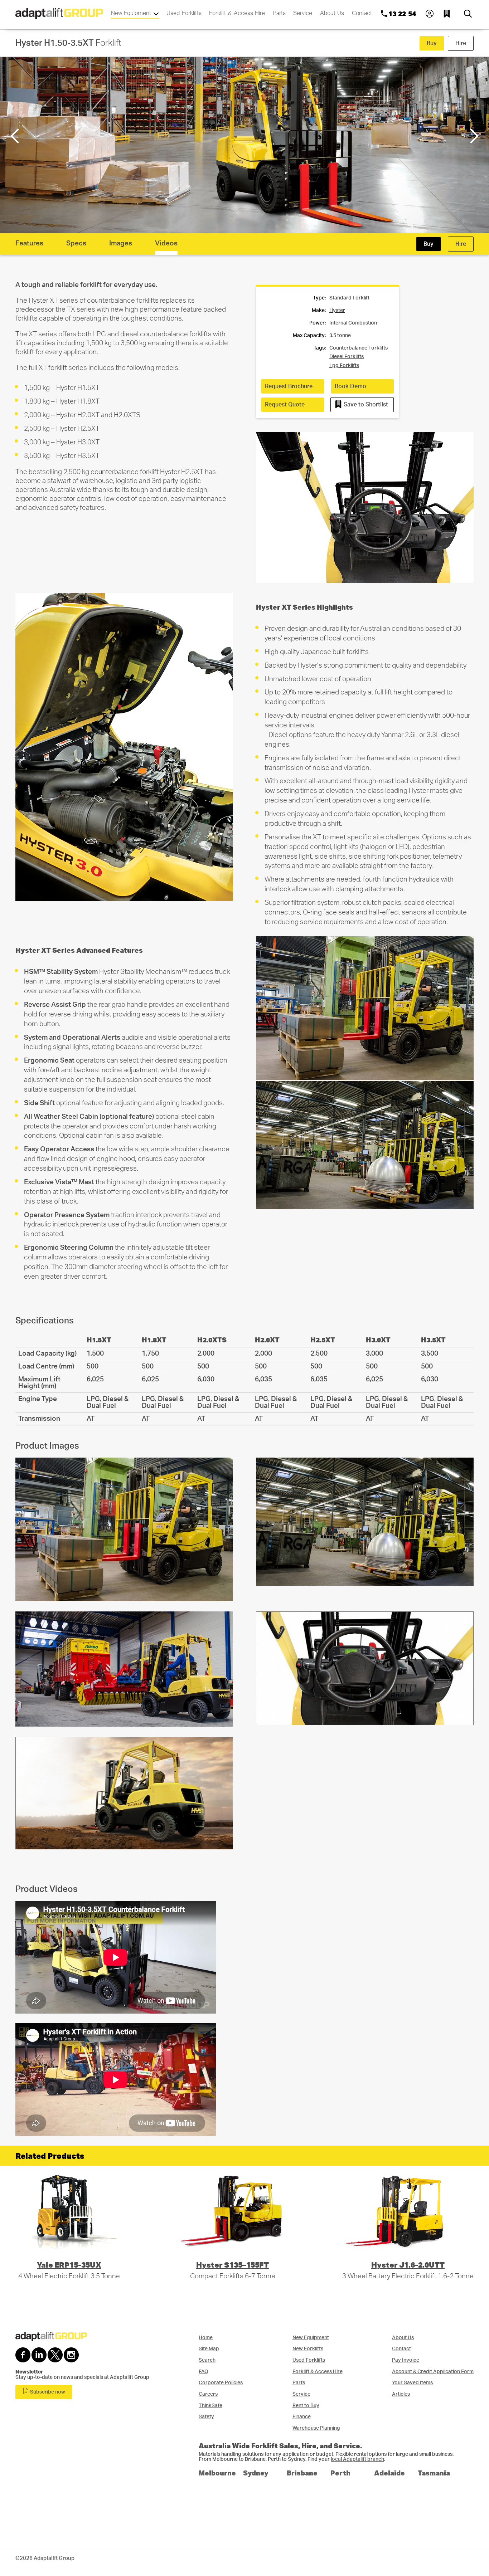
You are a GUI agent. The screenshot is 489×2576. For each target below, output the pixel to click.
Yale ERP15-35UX (69, 2265)
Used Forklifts (184, 13)
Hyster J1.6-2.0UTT (408, 2265)
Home (206, 2338)
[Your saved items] (449, 14)
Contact (362, 13)
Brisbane (302, 2473)
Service (303, 13)
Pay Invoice (406, 2360)
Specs (76, 243)
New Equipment (132, 13)
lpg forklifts (344, 366)
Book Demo (350, 386)
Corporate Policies (221, 2383)
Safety (206, 2417)
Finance (302, 2417)
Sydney (256, 2473)
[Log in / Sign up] (430, 14)
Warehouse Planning (316, 2428)
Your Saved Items (412, 2383)
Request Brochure (289, 386)
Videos (166, 243)
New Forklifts (308, 2349)
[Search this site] (468, 14)
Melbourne (217, 2473)
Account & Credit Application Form (433, 2372)
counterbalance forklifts (359, 348)
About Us (332, 13)
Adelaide (389, 2473)
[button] (473, 136)
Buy (432, 43)
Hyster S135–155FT (233, 2265)
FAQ (204, 2372)
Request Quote (285, 405)
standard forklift (349, 298)
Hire (461, 43)
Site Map (209, 2349)
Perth (340, 2473)
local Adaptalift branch (357, 2459)
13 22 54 (402, 14)
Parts (279, 13)
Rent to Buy (306, 2406)
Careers (208, 2394)
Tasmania (434, 2473)
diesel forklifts (347, 357)
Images (121, 243)
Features (29, 243)
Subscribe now (47, 2392)
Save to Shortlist (365, 405)
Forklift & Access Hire (237, 13)
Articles (401, 2394)
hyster (337, 311)
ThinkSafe (210, 2406)
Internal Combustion (353, 323)
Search (207, 2360)
